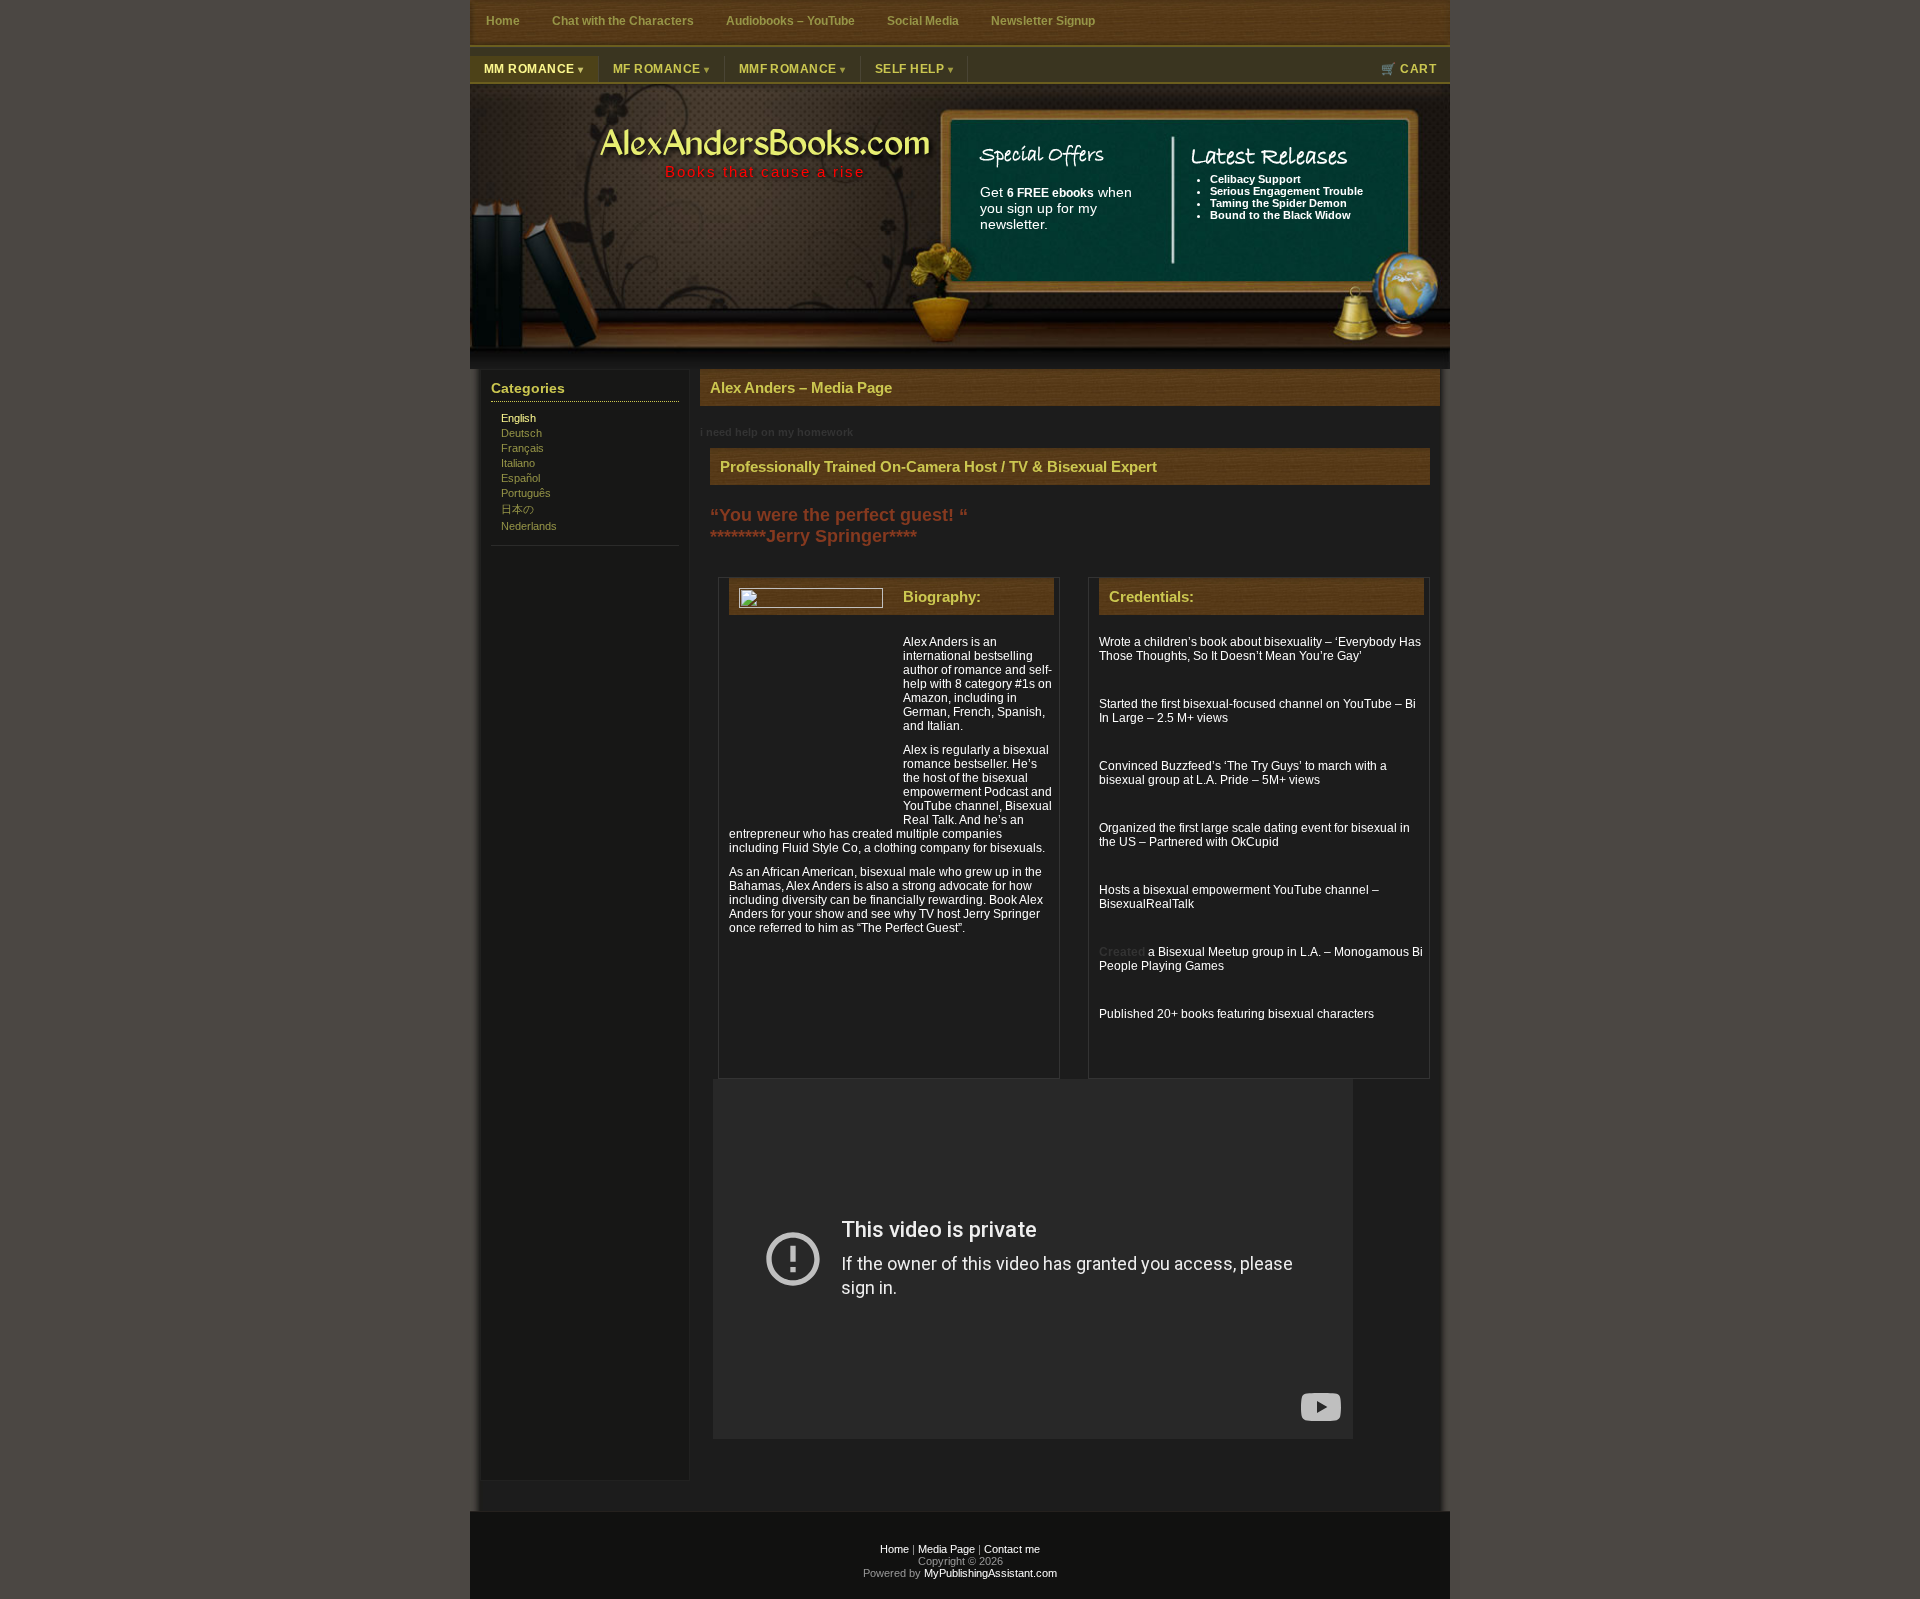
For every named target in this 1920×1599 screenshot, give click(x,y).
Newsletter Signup (1043, 21)
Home (503, 21)
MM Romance (529, 69)
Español (520, 478)
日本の (517, 509)
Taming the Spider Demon (1278, 203)
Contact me (1012, 1549)
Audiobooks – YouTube (790, 21)
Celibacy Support (1255, 179)
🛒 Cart (1408, 69)
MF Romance (657, 69)
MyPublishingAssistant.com (989, 1573)
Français (522, 448)
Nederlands (529, 526)
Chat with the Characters (623, 21)
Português (526, 493)
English (518, 418)
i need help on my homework (776, 432)
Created (1122, 952)
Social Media (923, 21)
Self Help (909, 69)
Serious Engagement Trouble (1286, 191)
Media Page (946, 1549)
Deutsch (521, 433)
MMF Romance (788, 69)
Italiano (518, 463)
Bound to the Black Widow (1280, 215)
